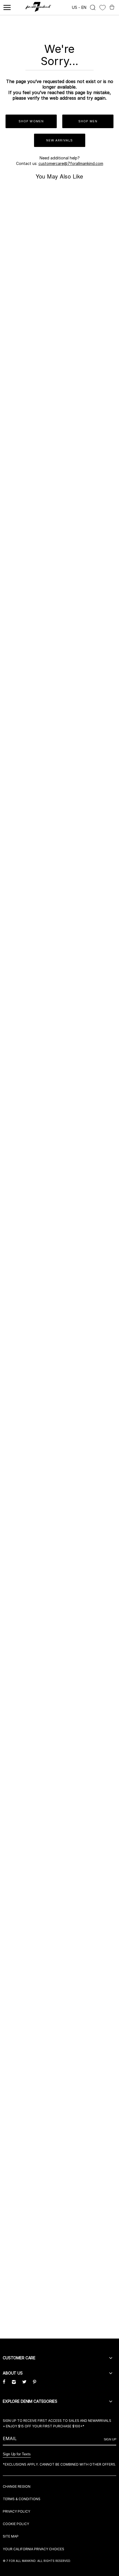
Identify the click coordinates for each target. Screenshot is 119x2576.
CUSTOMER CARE (19, 2358)
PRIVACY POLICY (16, 2511)
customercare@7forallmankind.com (71, 163)
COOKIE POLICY (16, 2524)
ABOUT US (13, 2373)
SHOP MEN (88, 121)
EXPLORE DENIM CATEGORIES (30, 2401)
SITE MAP (11, 2536)
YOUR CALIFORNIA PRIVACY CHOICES (33, 2549)
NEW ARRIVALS (59, 140)
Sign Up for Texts (17, 2454)
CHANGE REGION (17, 2486)
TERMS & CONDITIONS (22, 2499)
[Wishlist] (103, 8)
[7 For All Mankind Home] (38, 7)
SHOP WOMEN (31, 121)
